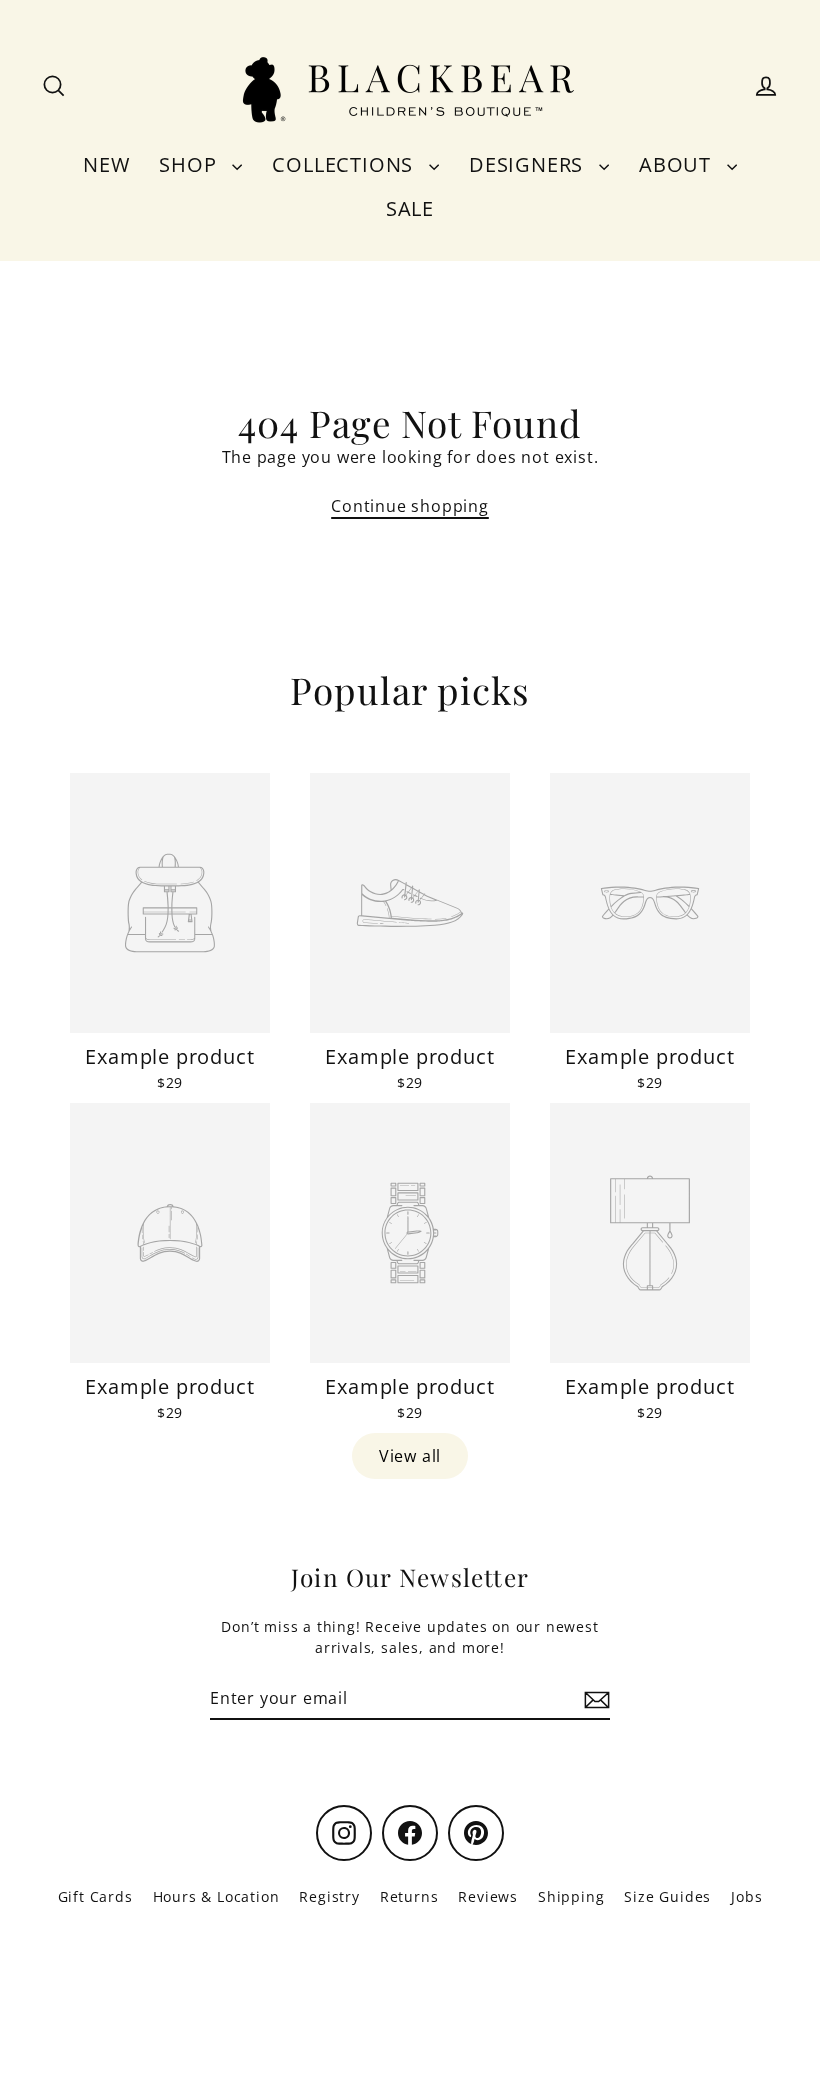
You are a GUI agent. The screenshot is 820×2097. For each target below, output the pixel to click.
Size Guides (667, 1896)
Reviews (488, 1896)
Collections (345, 164)
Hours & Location (216, 1896)
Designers (529, 164)
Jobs (746, 1896)
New (106, 164)
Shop (190, 164)
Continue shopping (410, 506)
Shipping (571, 1896)
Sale (410, 208)
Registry (329, 1896)
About (678, 164)
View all (410, 1456)
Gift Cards (95, 1896)
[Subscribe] (594, 1699)
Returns (409, 1896)
